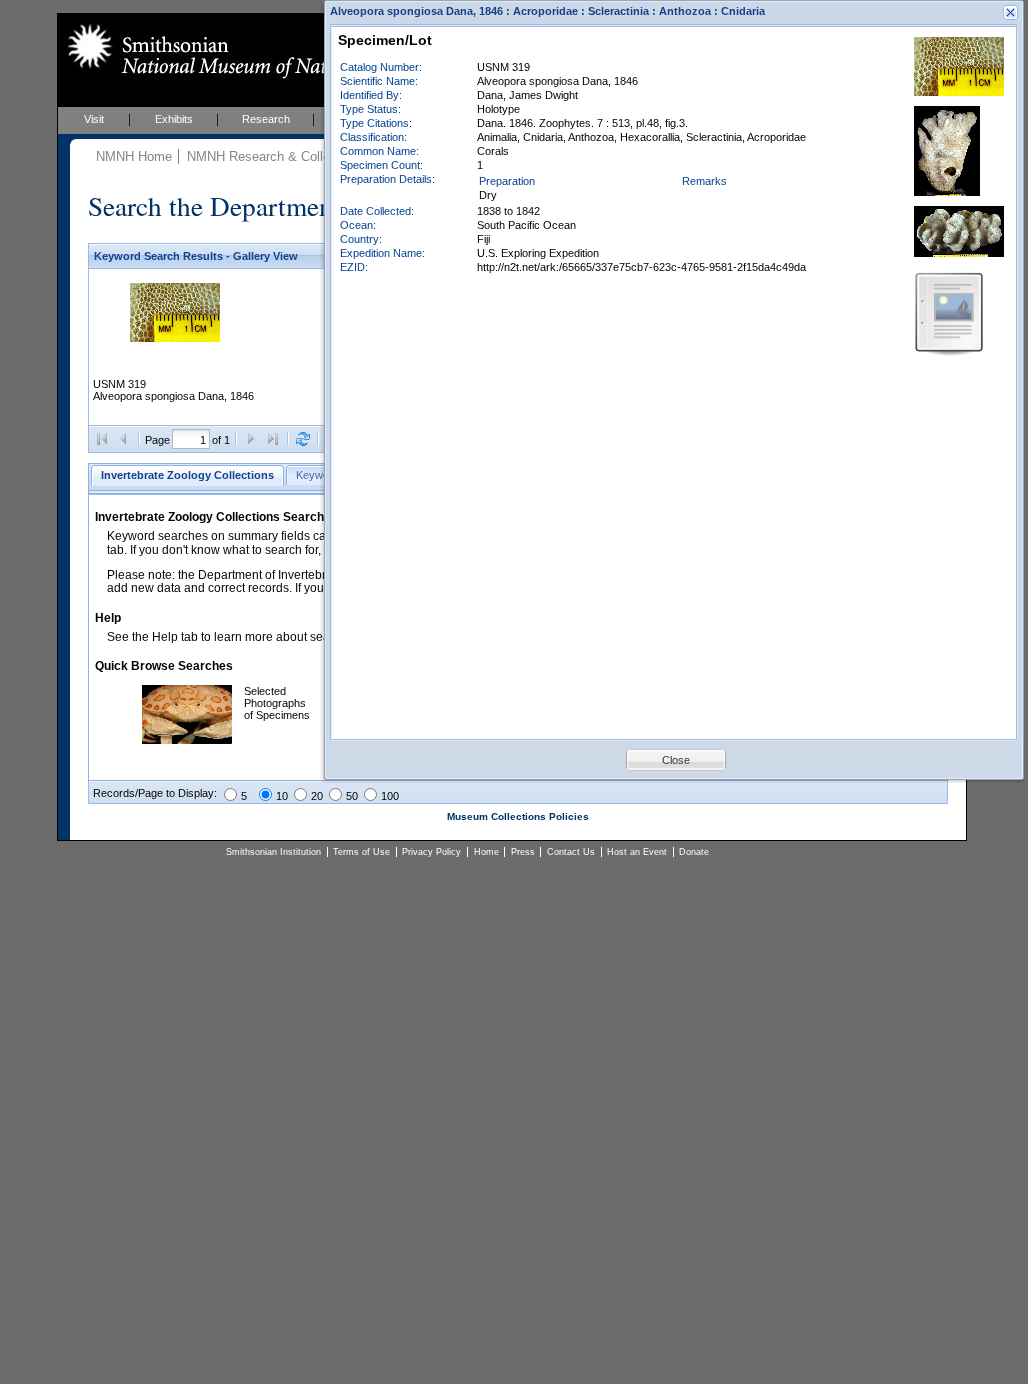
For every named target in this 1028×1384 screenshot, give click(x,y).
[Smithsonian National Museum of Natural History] (242, 51)
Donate (694, 852)
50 (352, 796)
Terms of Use (361, 852)
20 (317, 796)
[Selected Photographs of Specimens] (187, 740)
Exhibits (174, 119)
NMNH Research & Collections (276, 156)
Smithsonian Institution (273, 852)
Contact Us (571, 852)
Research (266, 119)
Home (486, 852)
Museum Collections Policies (518, 816)
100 (390, 796)
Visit (94, 119)
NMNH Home (134, 156)
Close (676, 760)
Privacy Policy (431, 852)
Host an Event (637, 852)
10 (282, 796)
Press (523, 852)
